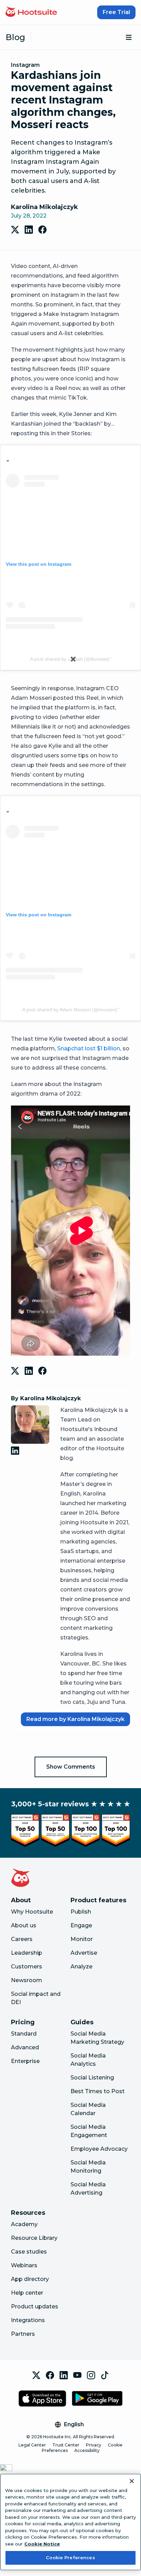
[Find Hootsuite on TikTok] (105, 2375)
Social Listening (92, 2078)
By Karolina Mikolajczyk (46, 1398)
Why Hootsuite (32, 1912)
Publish (81, 1912)
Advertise (84, 1953)
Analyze (81, 1967)
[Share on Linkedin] (29, 230)
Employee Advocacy (99, 2149)
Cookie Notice (42, 2544)
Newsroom (27, 1980)
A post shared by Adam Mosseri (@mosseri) (70, 1010)
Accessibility (87, 2450)
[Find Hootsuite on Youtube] (77, 2375)
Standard (24, 2034)
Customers (27, 1967)
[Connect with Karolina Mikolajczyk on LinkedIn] (16, 1451)
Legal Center (32, 2445)
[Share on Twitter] (15, 230)
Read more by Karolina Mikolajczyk (75, 1719)
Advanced (25, 2047)
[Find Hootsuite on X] (36, 2375)
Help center (27, 2293)
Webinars (24, 2265)
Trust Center (66, 2445)
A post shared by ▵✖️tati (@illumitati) (70, 659)
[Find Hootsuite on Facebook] (50, 2375)
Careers (22, 1939)
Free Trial (116, 12)
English (74, 2424)
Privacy (94, 2445)
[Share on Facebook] (42, 230)
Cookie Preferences (70, 2557)
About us (24, 1925)
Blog (15, 37)
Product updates (35, 2306)
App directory (30, 2279)
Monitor (82, 1939)
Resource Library (34, 2238)
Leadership (27, 1953)
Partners (23, 2334)
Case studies (29, 2252)
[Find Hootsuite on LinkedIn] (64, 2375)
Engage (81, 1925)
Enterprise (25, 2061)
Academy (24, 2224)
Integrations (28, 2320)
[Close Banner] (132, 2481)
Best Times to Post (98, 2091)
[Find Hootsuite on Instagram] (91, 2375)
